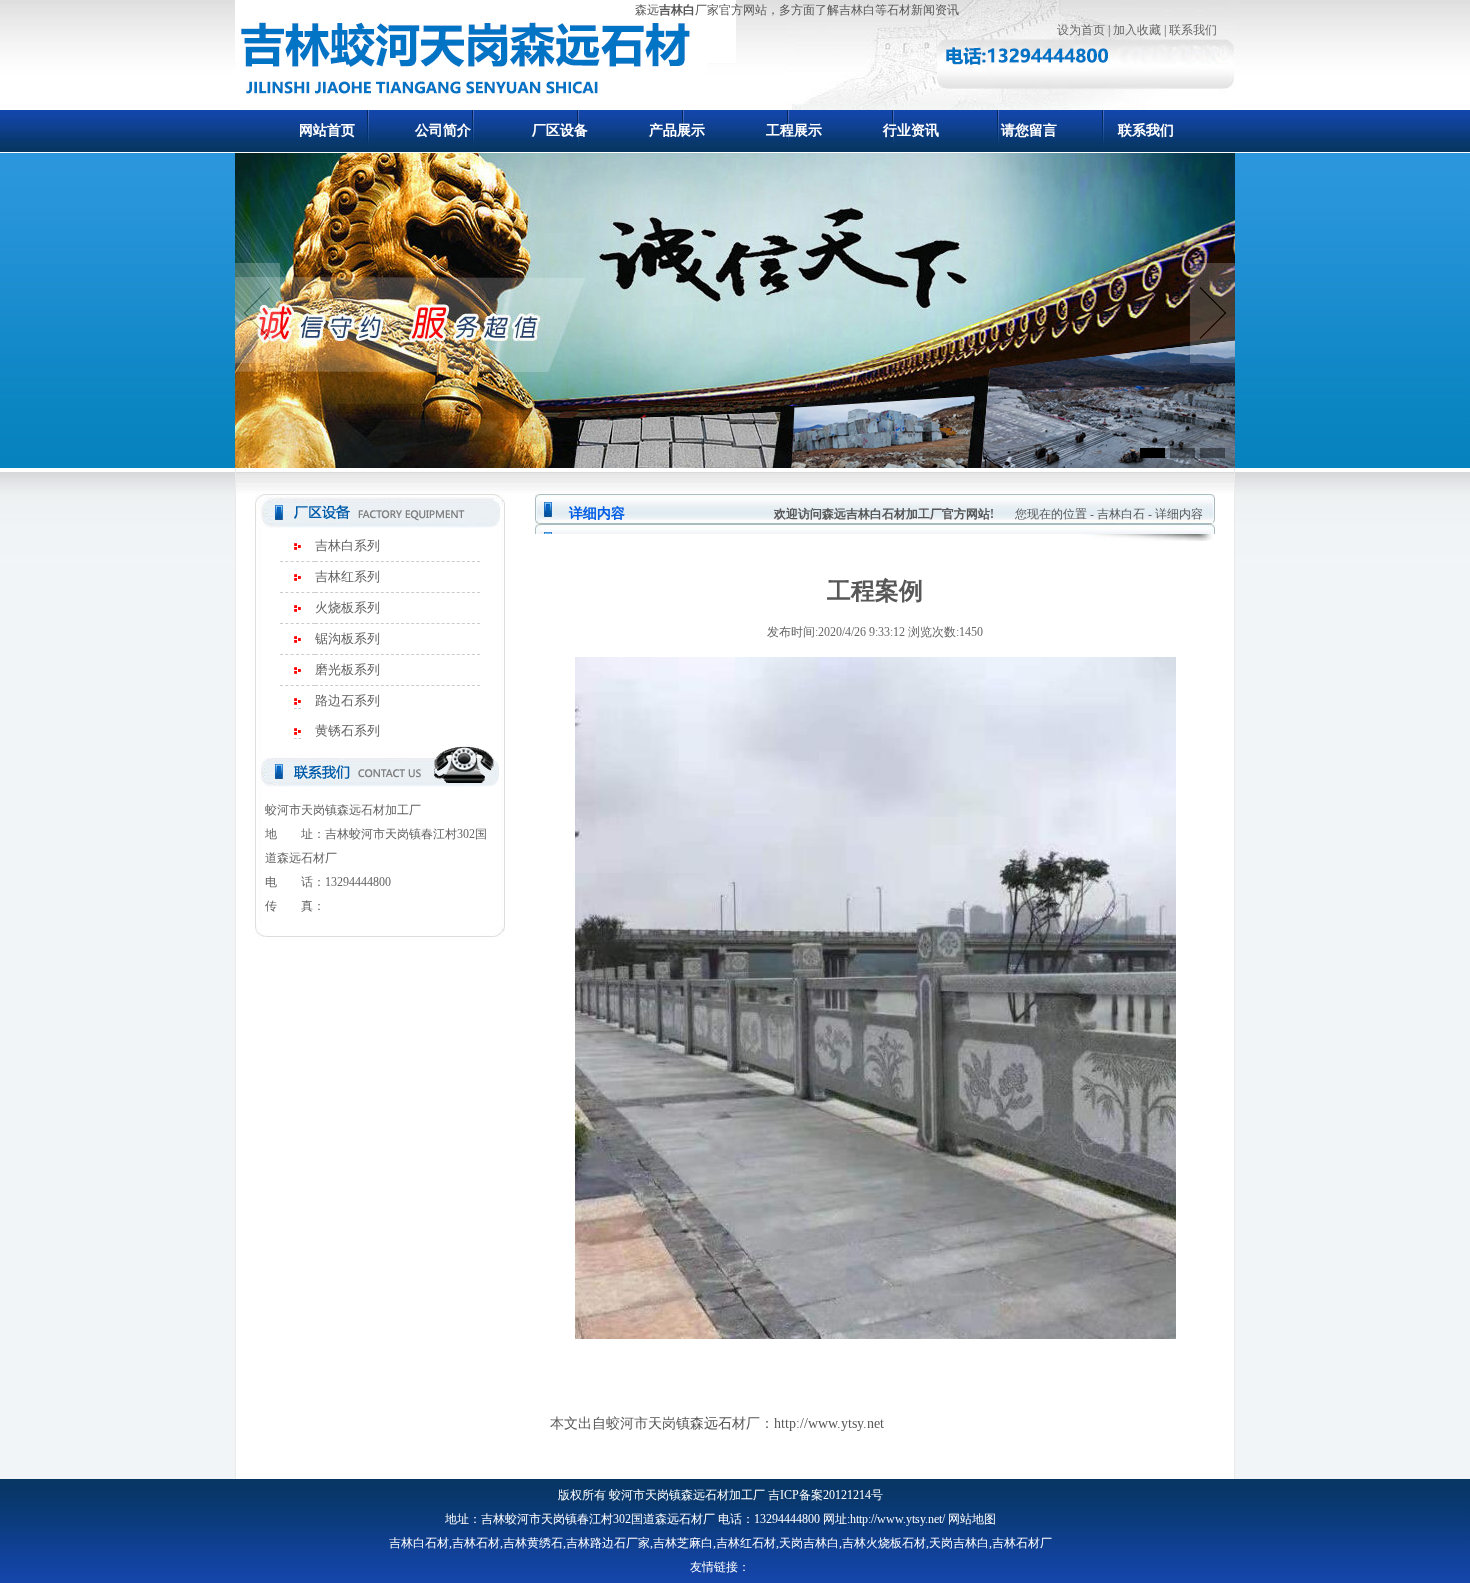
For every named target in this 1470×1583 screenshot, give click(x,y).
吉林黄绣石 (533, 1543)
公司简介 (443, 130)
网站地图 (972, 1519)
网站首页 (327, 130)
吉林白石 (1121, 514)
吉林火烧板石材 (884, 1543)
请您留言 (1029, 130)
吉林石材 (476, 1543)
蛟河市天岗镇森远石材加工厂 (687, 1495)
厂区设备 (560, 130)
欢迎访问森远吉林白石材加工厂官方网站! (884, 514)
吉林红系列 (347, 576)
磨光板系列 (347, 669)
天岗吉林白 (809, 1543)
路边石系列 (347, 700)
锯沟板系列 (347, 638)
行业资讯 (911, 130)
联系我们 (1193, 30)
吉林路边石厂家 (608, 1543)
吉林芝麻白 (683, 1543)
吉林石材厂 (1022, 1543)
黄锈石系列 (347, 730)
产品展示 (677, 130)
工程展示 (794, 130)
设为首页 (1081, 30)
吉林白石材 (419, 1543)
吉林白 (677, 10)
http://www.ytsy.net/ (897, 1519)
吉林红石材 (746, 1543)
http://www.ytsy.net (829, 1423)
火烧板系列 (347, 607)
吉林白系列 (347, 545)
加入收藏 (1137, 30)
